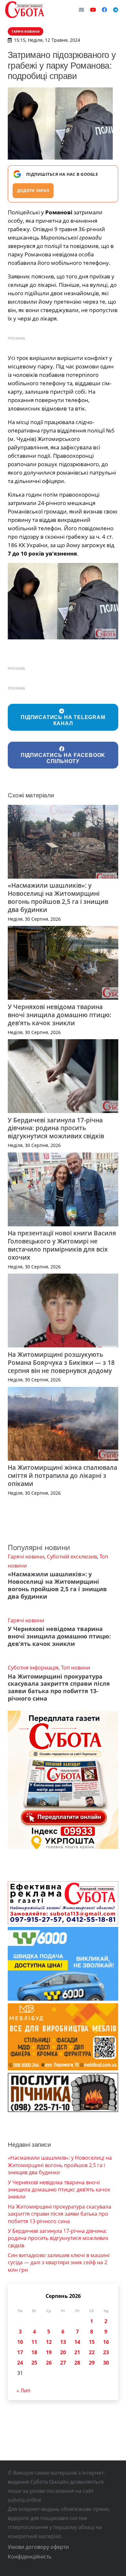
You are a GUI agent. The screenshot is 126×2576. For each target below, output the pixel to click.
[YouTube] (93, 10)
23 (106, 2352)
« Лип (23, 2390)
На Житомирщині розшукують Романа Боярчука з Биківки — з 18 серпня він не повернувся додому (61, 1362)
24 (20, 2363)
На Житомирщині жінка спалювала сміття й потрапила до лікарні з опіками (63, 1475)
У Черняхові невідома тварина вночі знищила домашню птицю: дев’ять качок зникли (59, 1015)
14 (77, 2342)
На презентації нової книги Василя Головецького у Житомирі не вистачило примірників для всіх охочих (62, 1245)
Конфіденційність (30, 2557)
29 (92, 2363)
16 (106, 2342)
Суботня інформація (33, 1668)
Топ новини (76, 1668)
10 (20, 2342)
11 (34, 2342)
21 (77, 2352)
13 (63, 2342)
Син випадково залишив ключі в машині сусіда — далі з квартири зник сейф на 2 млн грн (59, 2262)
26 (49, 2363)
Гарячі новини (26, 1557)
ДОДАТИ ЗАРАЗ (33, 191)
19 (49, 2352)
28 (77, 2363)
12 (49, 2342)
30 (106, 2363)
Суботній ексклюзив (72, 1557)
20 (63, 2352)
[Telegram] (116, 10)
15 (92, 2342)
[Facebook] (104, 10)
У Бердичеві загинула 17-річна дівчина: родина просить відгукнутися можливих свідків (56, 1128)
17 (20, 2352)
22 (92, 2352)
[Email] (81, 10)
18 (34, 2352)
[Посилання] (25, 10)
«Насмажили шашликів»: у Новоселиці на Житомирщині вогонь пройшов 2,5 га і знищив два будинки (58, 897)
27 (63, 2363)
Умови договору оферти (38, 2547)
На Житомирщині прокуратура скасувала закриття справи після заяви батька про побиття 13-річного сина (59, 1687)
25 (34, 2363)
